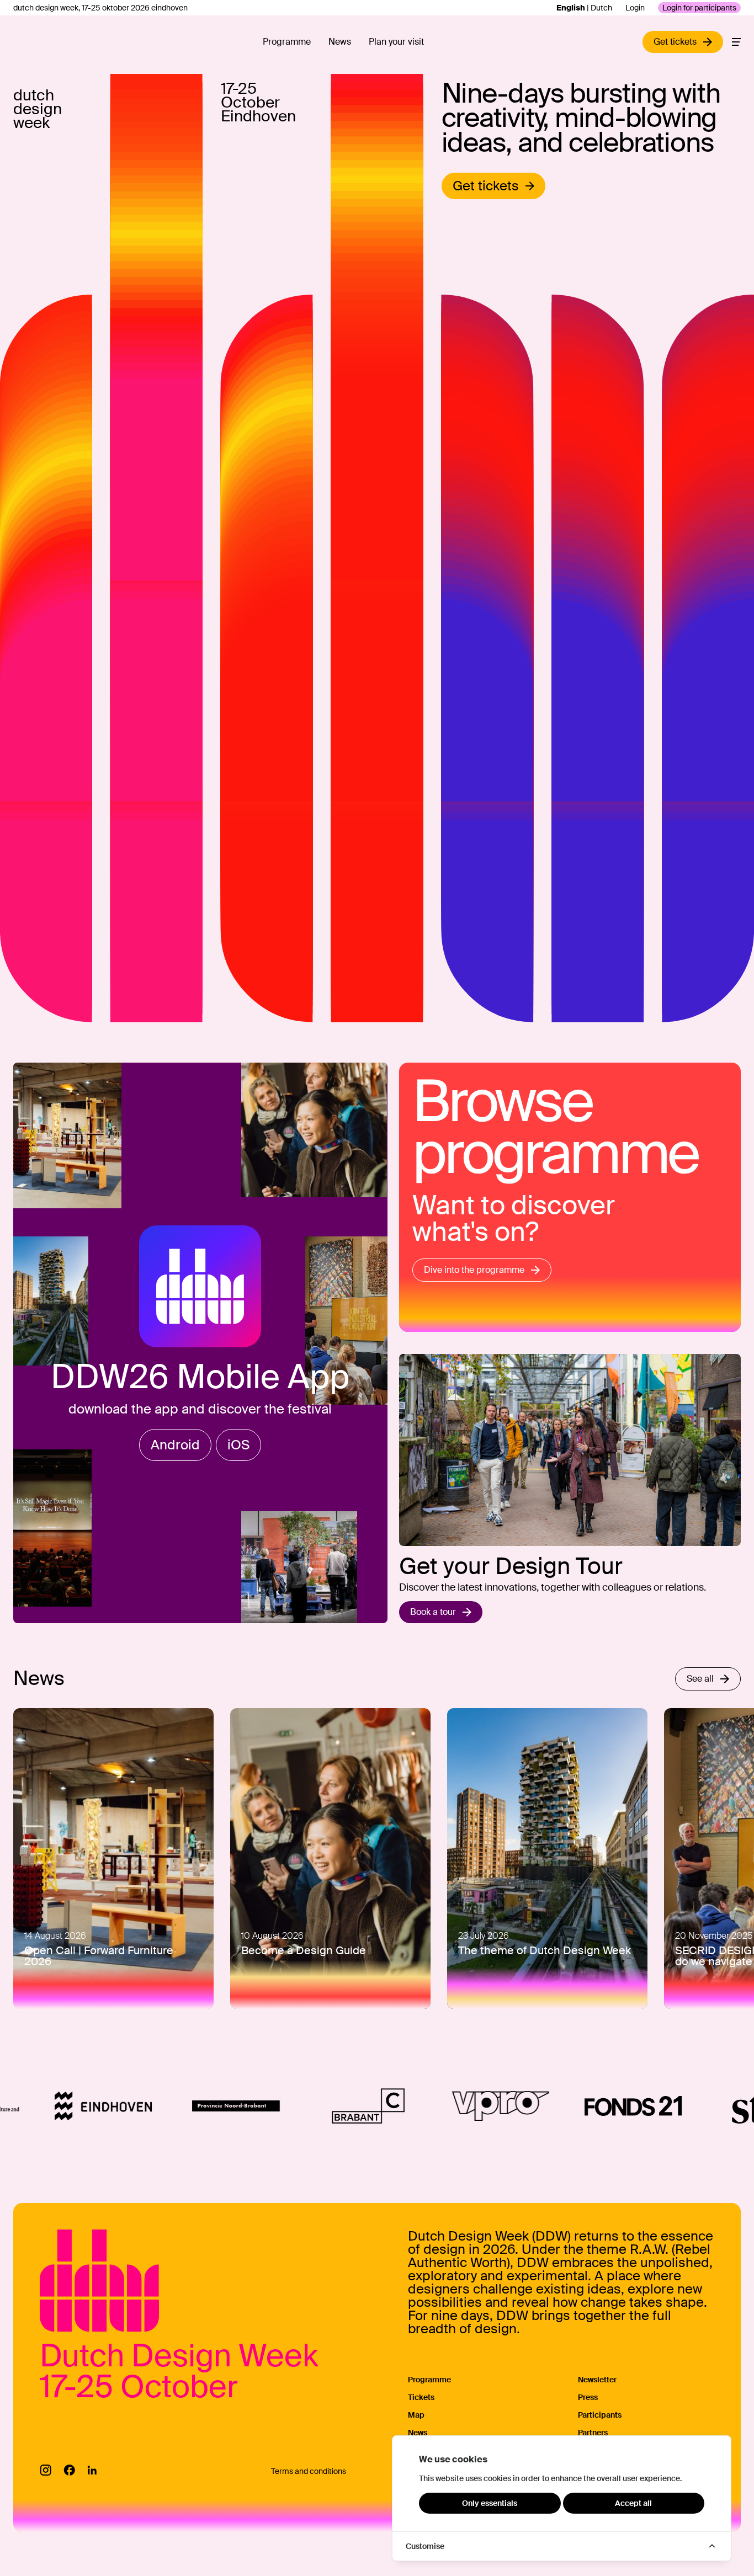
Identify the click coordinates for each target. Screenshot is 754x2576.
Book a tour (433, 1612)
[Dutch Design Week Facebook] (69, 2470)
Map (416, 2415)
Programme (287, 42)
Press (588, 2397)
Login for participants (699, 8)
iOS (238, 1445)
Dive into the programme (474, 1270)
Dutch (601, 8)
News (340, 42)
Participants (600, 2415)
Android (175, 1445)
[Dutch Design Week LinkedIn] (92, 2470)
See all (700, 1679)
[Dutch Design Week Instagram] (46, 2470)
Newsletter (597, 2380)
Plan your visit (396, 42)
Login (635, 8)
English (571, 8)
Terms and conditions (309, 2471)
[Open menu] (736, 42)
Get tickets (486, 186)
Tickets (421, 2397)
